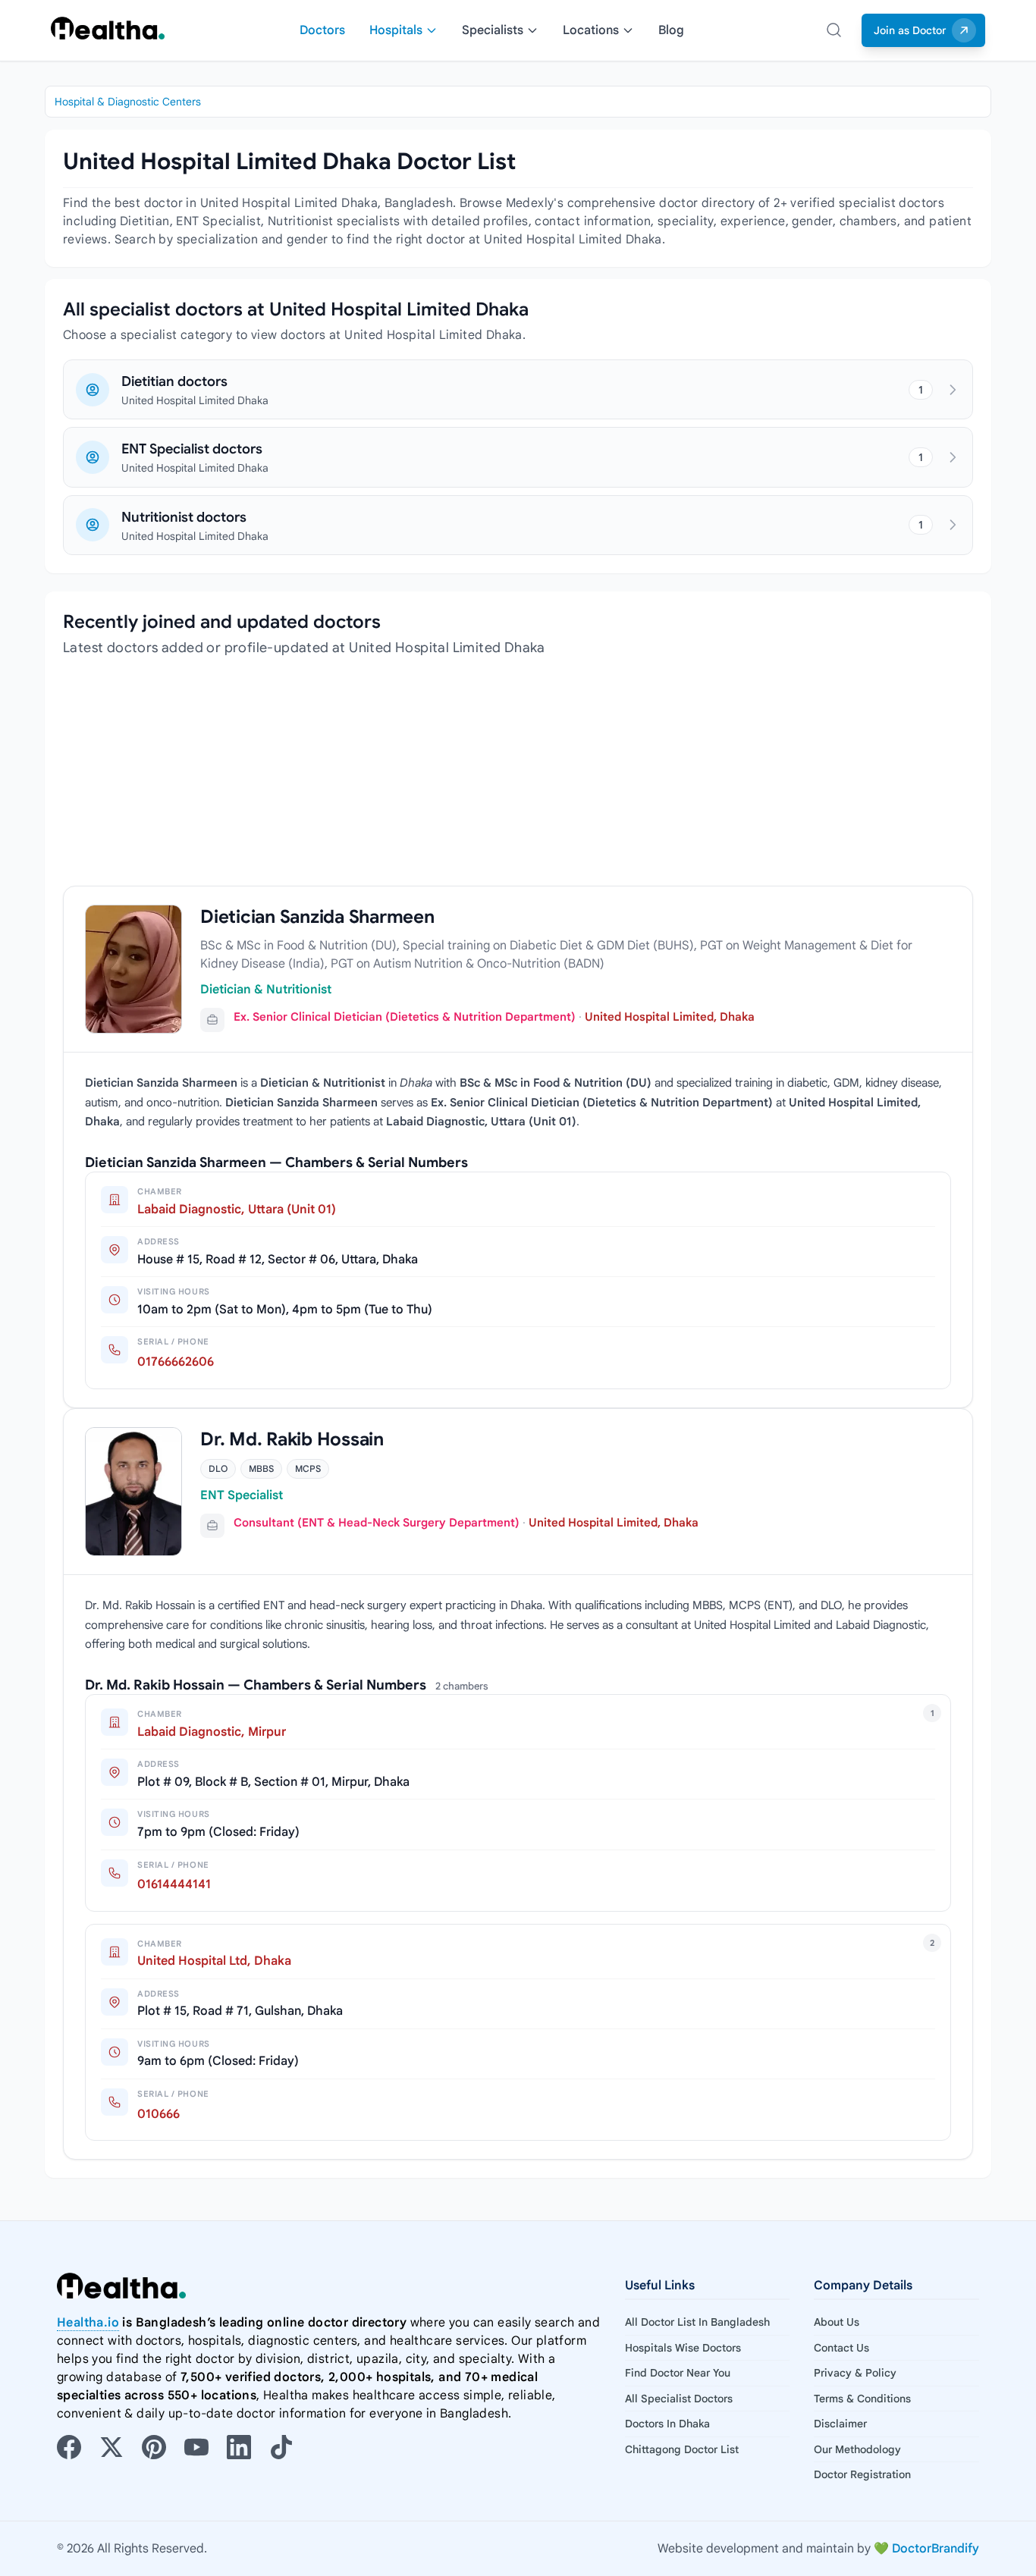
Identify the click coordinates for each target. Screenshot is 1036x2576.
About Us (837, 2322)
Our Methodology (857, 2449)
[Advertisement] (518, 780)
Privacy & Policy (855, 2373)
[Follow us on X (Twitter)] (111, 2447)
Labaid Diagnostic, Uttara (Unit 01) (237, 1210)
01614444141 (174, 1884)
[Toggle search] (834, 30)
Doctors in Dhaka (667, 2424)
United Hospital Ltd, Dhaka (214, 1961)
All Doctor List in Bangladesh (697, 2322)
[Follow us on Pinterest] (154, 2447)
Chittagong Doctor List (682, 2449)
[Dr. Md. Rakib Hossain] (133, 1492)
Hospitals (396, 30)
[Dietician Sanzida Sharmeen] (133, 970)
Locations (591, 30)
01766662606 (176, 1362)
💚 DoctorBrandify (926, 2549)
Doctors (322, 30)
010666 (159, 2114)
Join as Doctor (910, 30)
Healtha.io (88, 2323)
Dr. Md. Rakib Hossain (292, 1439)
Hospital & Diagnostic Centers (128, 102)
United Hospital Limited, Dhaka (670, 1017)
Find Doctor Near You (678, 2373)
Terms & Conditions (862, 2399)
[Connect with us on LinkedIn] (239, 2447)
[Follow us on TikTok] (281, 2447)
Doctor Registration (862, 2474)
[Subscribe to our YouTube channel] (196, 2447)
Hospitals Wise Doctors (683, 2348)
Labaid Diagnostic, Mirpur (212, 1732)
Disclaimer (840, 2424)
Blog (671, 30)
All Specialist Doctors (679, 2399)
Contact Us (841, 2348)
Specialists (493, 30)
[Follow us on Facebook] (69, 2447)
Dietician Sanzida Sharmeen (317, 917)
